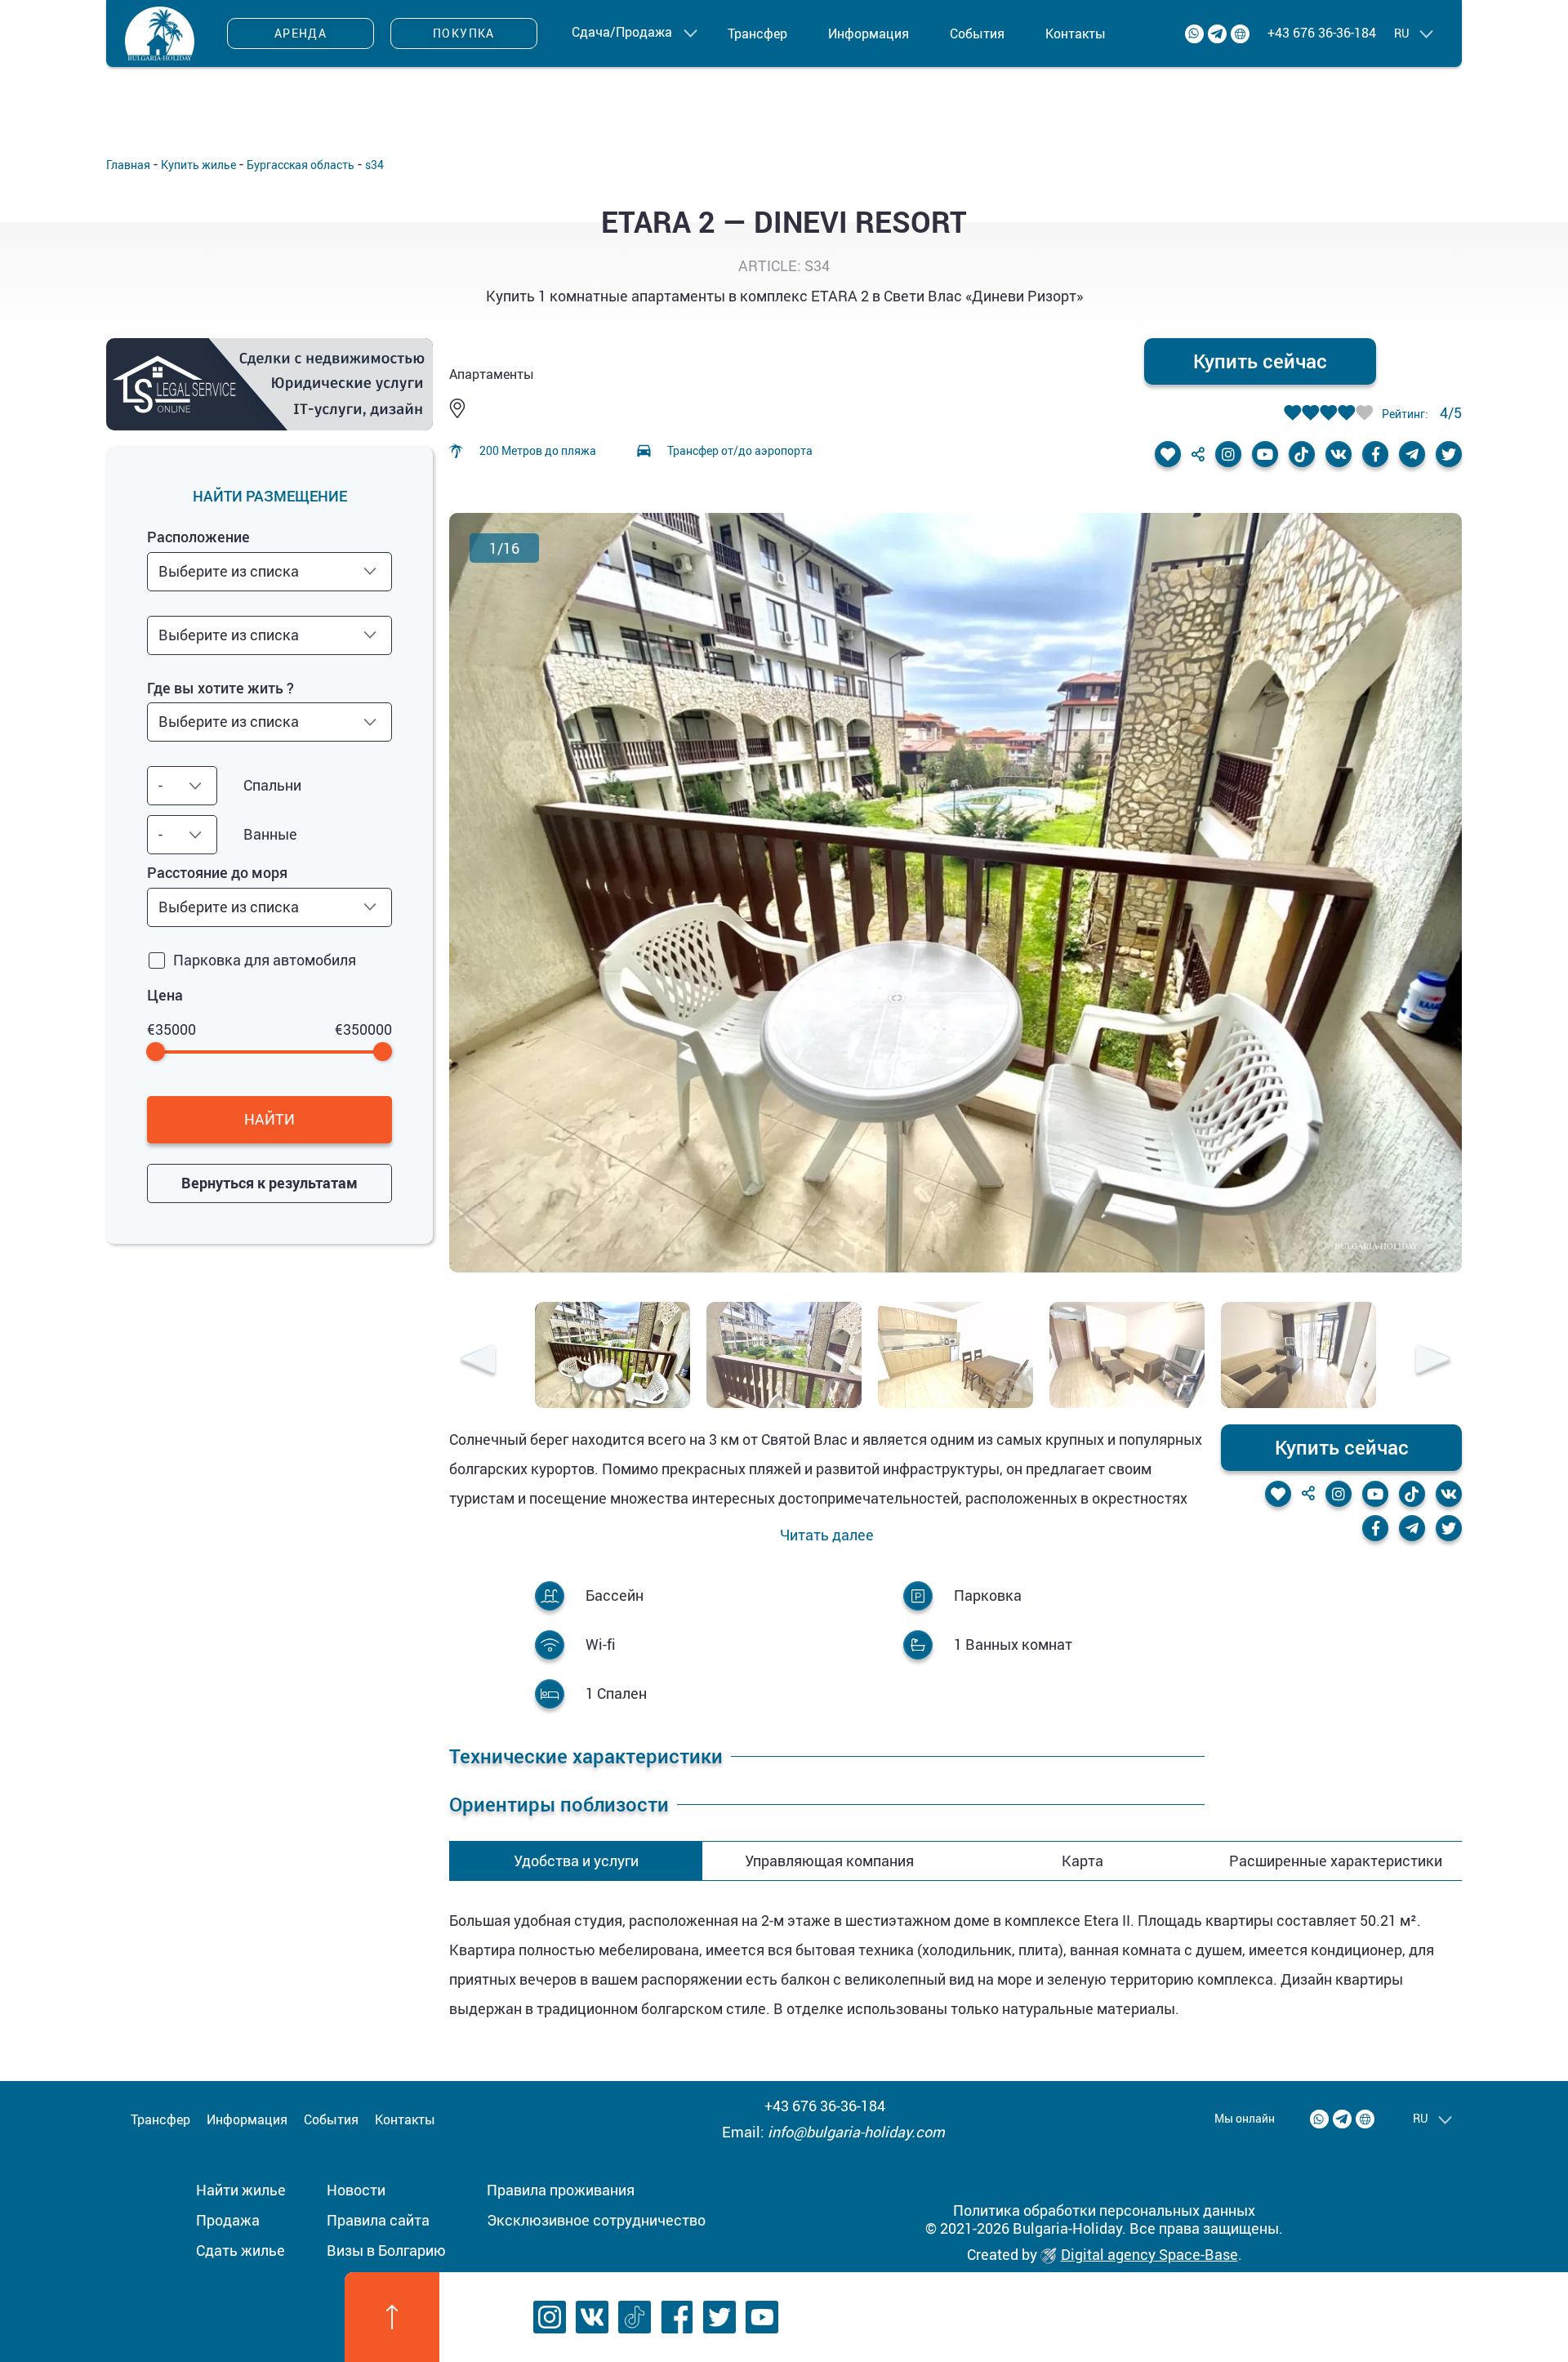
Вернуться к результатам (269, 1183)
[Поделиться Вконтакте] (1339, 454)
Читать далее (827, 1535)
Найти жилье (241, 2190)
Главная (128, 165)
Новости (356, 2190)
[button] (478, 1361)
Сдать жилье (241, 2250)
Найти (269, 1119)
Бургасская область (301, 165)
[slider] (156, 1052)
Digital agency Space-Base (1149, 2254)
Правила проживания (561, 2190)
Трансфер (757, 33)
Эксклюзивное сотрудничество (596, 2220)
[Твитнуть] (1449, 454)
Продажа (228, 2220)
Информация (869, 33)
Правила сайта (378, 2220)
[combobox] (269, 572)
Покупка (464, 33)
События (977, 33)
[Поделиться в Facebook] (1375, 454)
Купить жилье (198, 165)
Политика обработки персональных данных (1104, 2210)
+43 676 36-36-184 (1322, 33)
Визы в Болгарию (386, 2250)
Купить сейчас (1260, 361)
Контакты (1076, 33)
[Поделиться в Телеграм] (1412, 454)
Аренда (301, 33)
